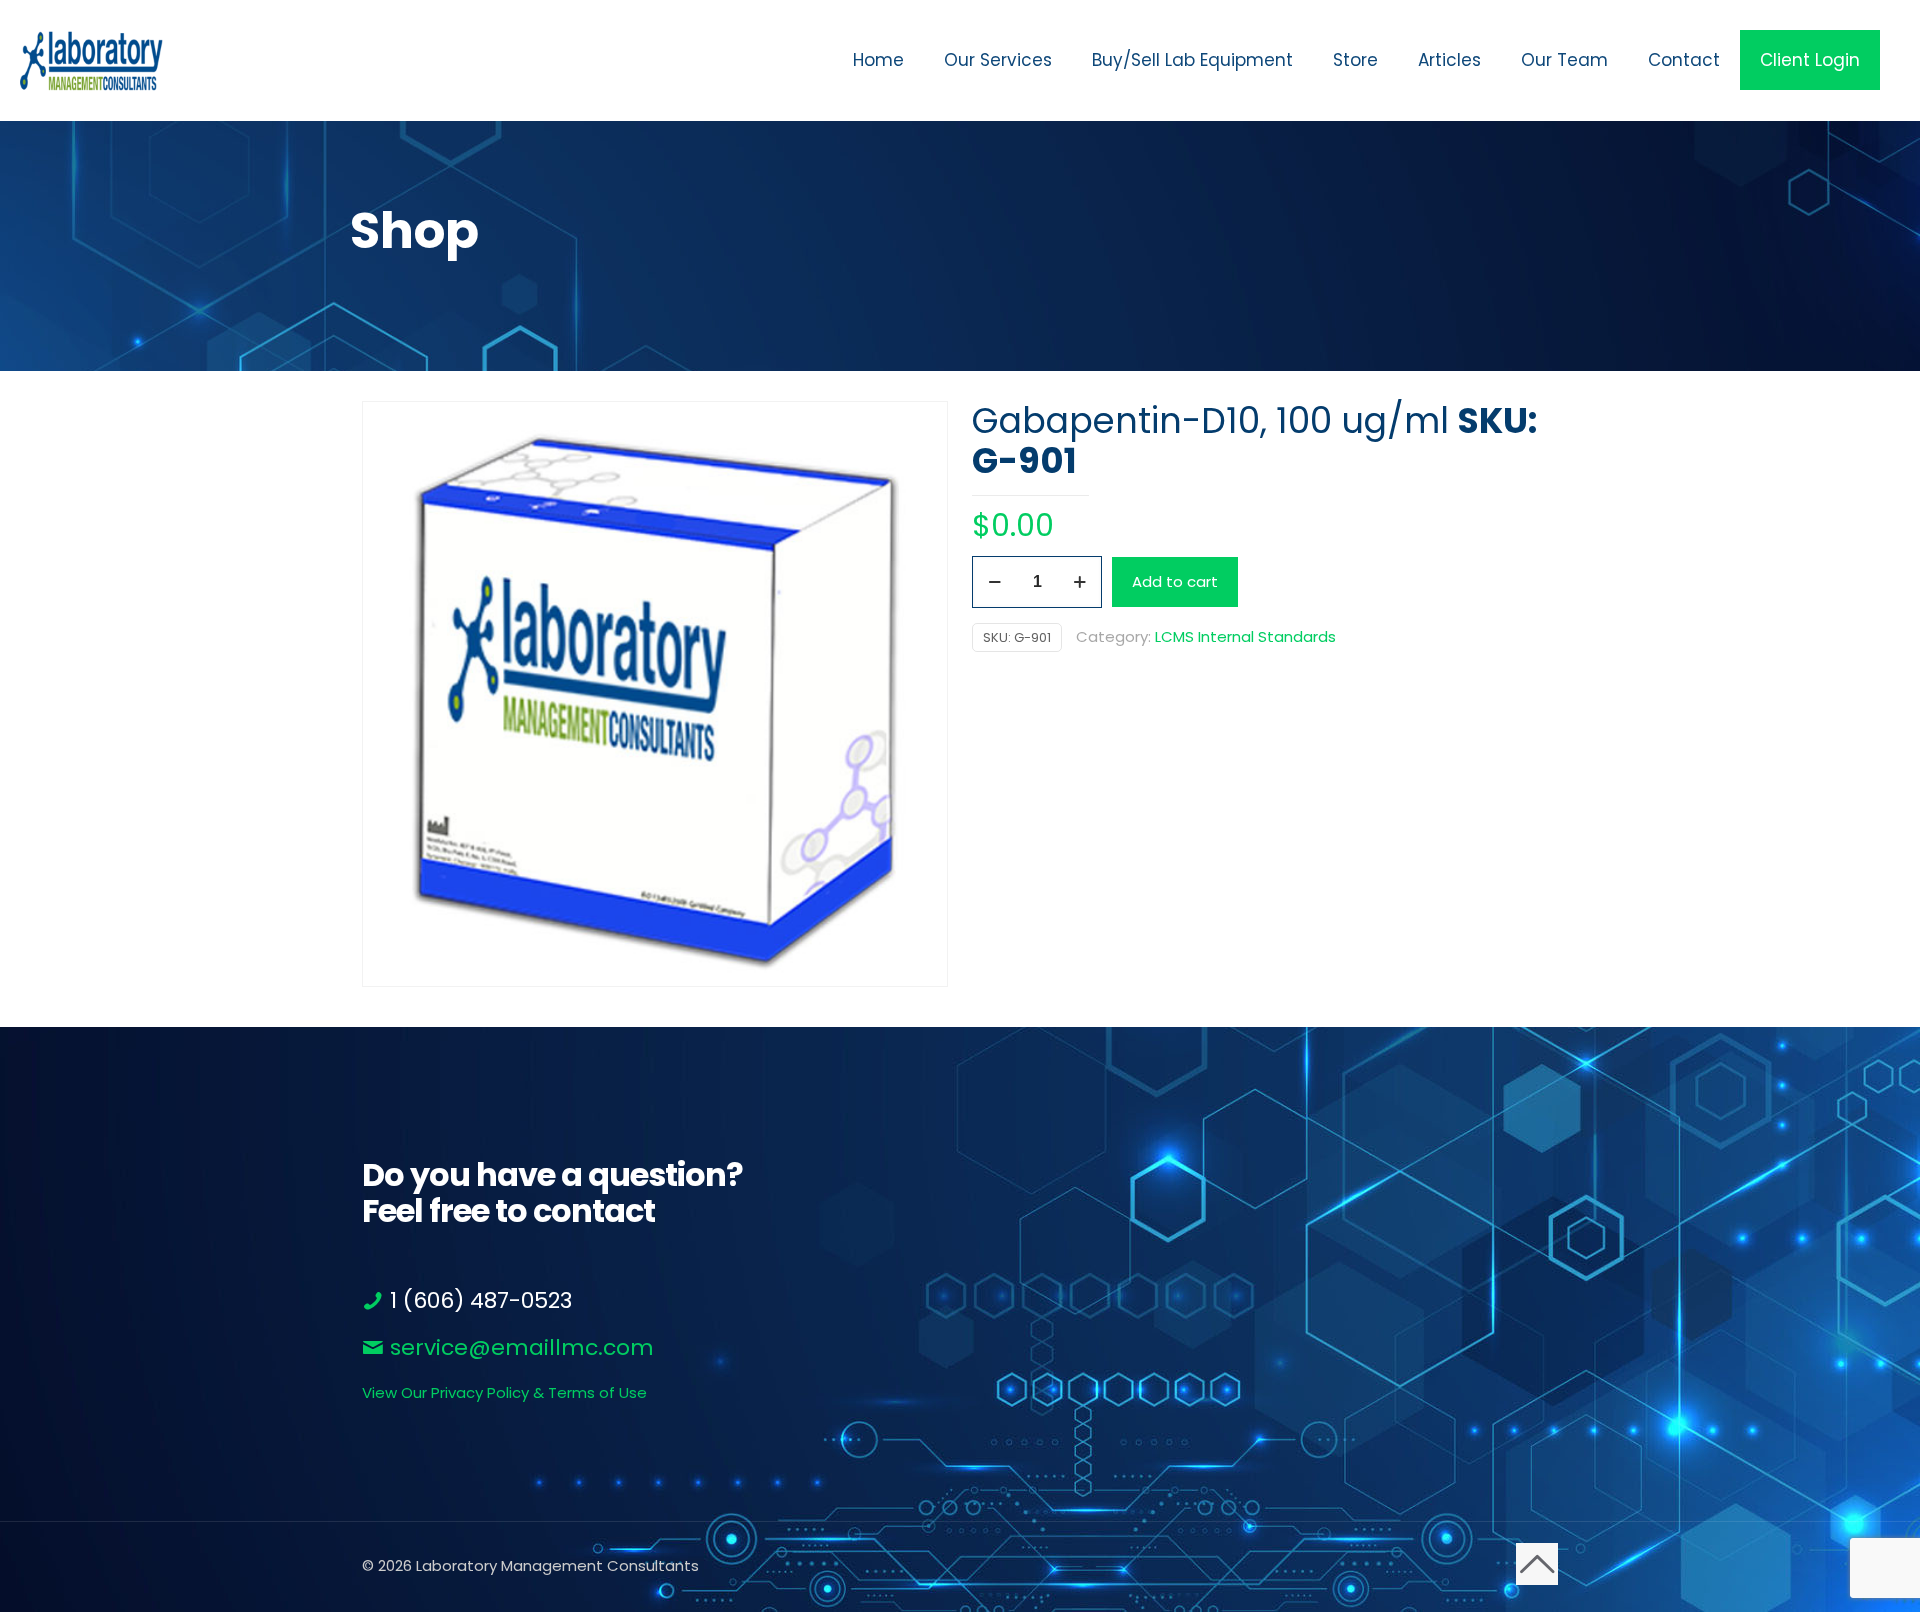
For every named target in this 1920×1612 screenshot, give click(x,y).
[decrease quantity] (994, 582)
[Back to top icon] (1537, 1564)
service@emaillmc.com (519, 1347)
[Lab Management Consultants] (91, 60)
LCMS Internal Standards (1245, 636)
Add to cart (1175, 581)
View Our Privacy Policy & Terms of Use (504, 1392)
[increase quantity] (1079, 582)
